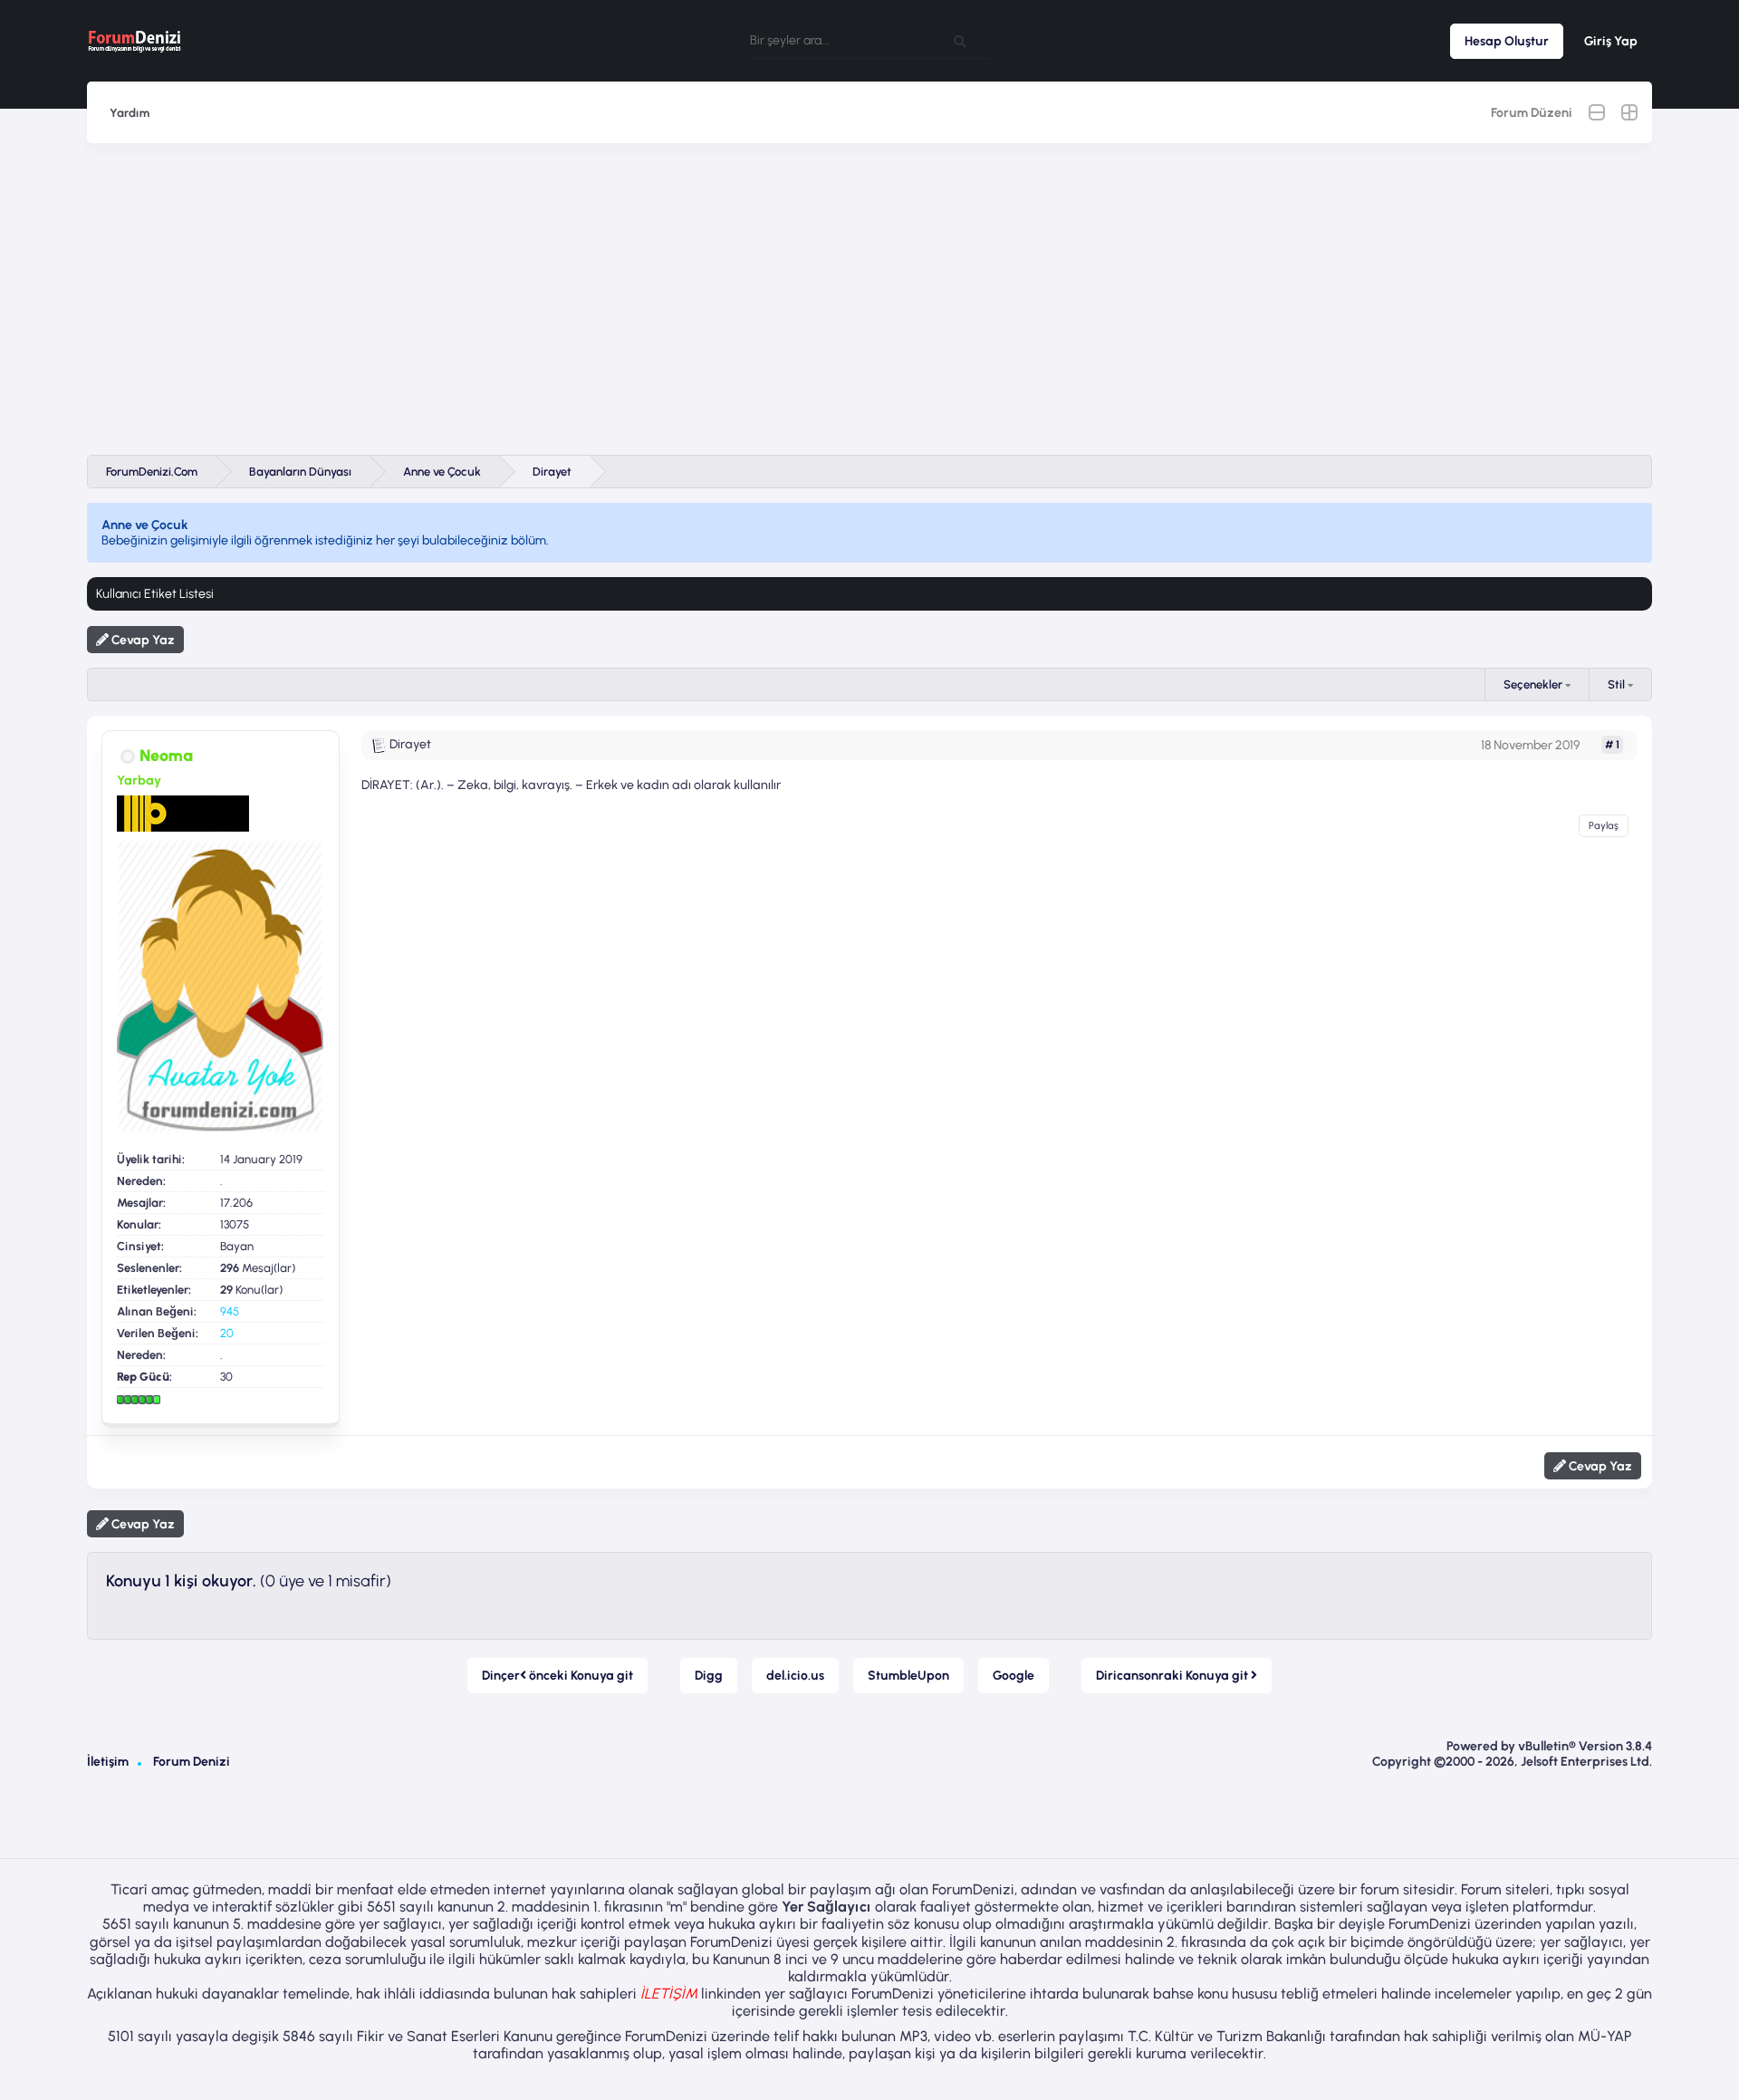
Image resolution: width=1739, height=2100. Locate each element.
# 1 (1612, 745)
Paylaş (1604, 826)
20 (227, 1333)
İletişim (108, 1762)
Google (1014, 1676)
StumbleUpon (908, 1676)
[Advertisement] (869, 299)
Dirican (1173, 1676)
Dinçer (557, 1676)
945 (230, 1311)
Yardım (130, 113)
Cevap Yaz (142, 640)
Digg (709, 1676)
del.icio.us (795, 1676)
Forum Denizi (192, 1762)
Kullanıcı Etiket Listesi (155, 594)
